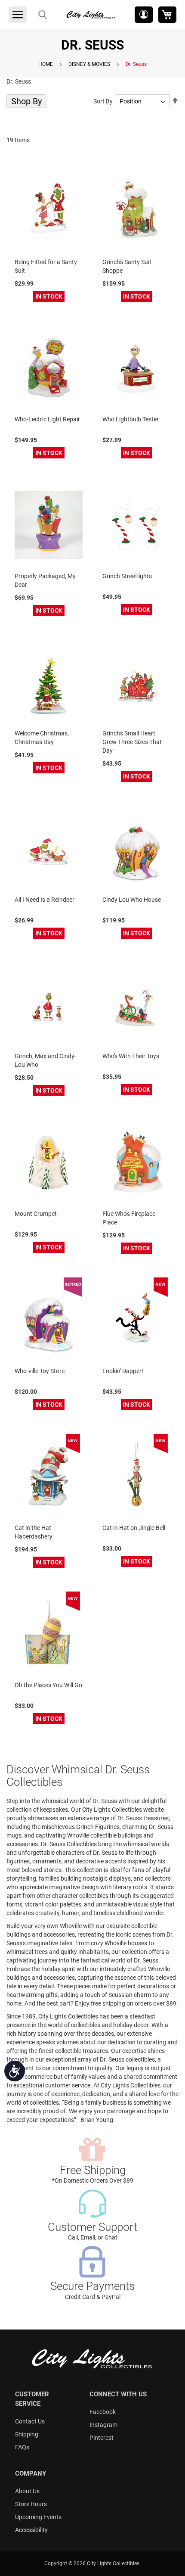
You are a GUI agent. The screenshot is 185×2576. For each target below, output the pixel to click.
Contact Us (30, 2421)
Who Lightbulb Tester (131, 419)
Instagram (103, 2425)
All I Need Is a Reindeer (45, 900)
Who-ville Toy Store (40, 1371)
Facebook (103, 2412)
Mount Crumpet (36, 1214)
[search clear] (43, 15)
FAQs (22, 2447)
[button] (144, 15)
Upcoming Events (38, 2517)
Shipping (27, 2434)
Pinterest (102, 2438)
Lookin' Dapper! (123, 1371)
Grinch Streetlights (127, 576)
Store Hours (31, 2504)
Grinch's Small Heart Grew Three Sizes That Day (132, 742)
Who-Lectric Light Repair (47, 419)
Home (46, 64)
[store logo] (91, 15)
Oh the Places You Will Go (48, 1685)
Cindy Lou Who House (132, 900)
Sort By (103, 101)
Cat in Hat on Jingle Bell (134, 1528)
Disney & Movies (89, 64)
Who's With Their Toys (131, 1056)
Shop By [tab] (26, 101)
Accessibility (31, 2530)
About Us (27, 2491)
